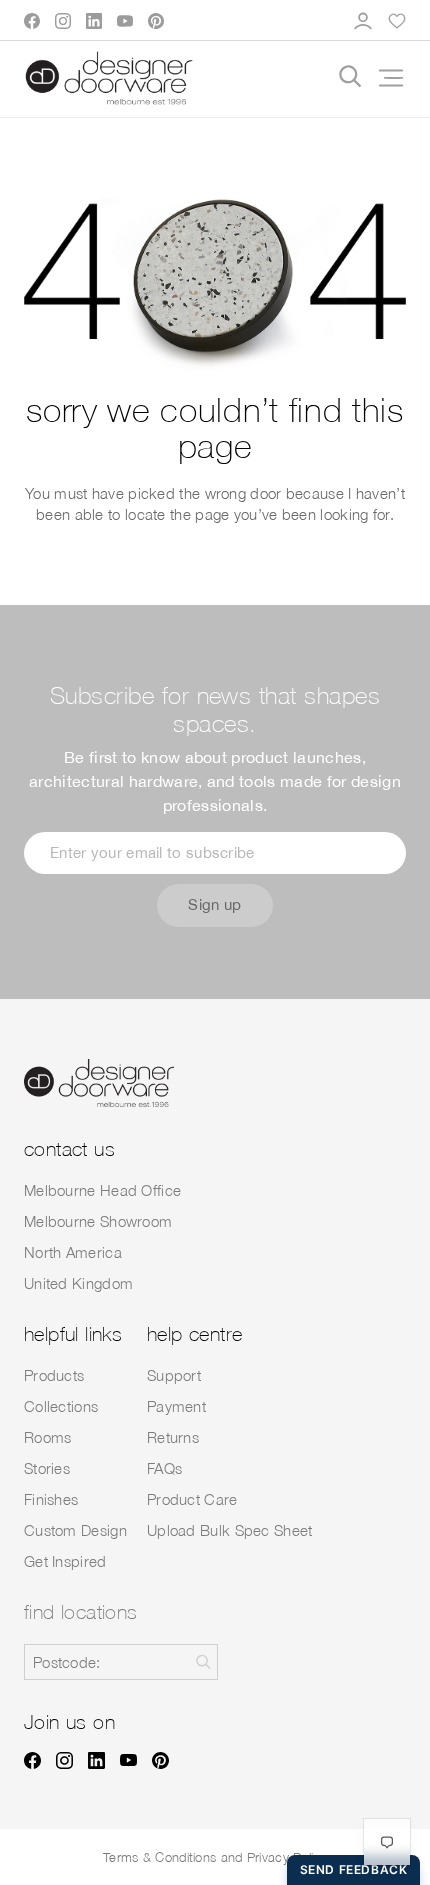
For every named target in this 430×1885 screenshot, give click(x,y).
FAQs (164, 1468)
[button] (384, 78)
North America (73, 1252)
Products (54, 1375)
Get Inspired (65, 1561)
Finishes (51, 1499)
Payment (176, 1406)
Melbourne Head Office (102, 1190)
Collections (61, 1406)
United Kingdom (78, 1283)
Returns (173, 1437)
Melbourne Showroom (98, 1221)
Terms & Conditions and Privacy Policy (215, 1857)
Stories (47, 1468)
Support (174, 1375)
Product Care (192, 1499)
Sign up (214, 904)
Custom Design (75, 1530)
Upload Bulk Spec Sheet (230, 1530)
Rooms (48, 1437)
